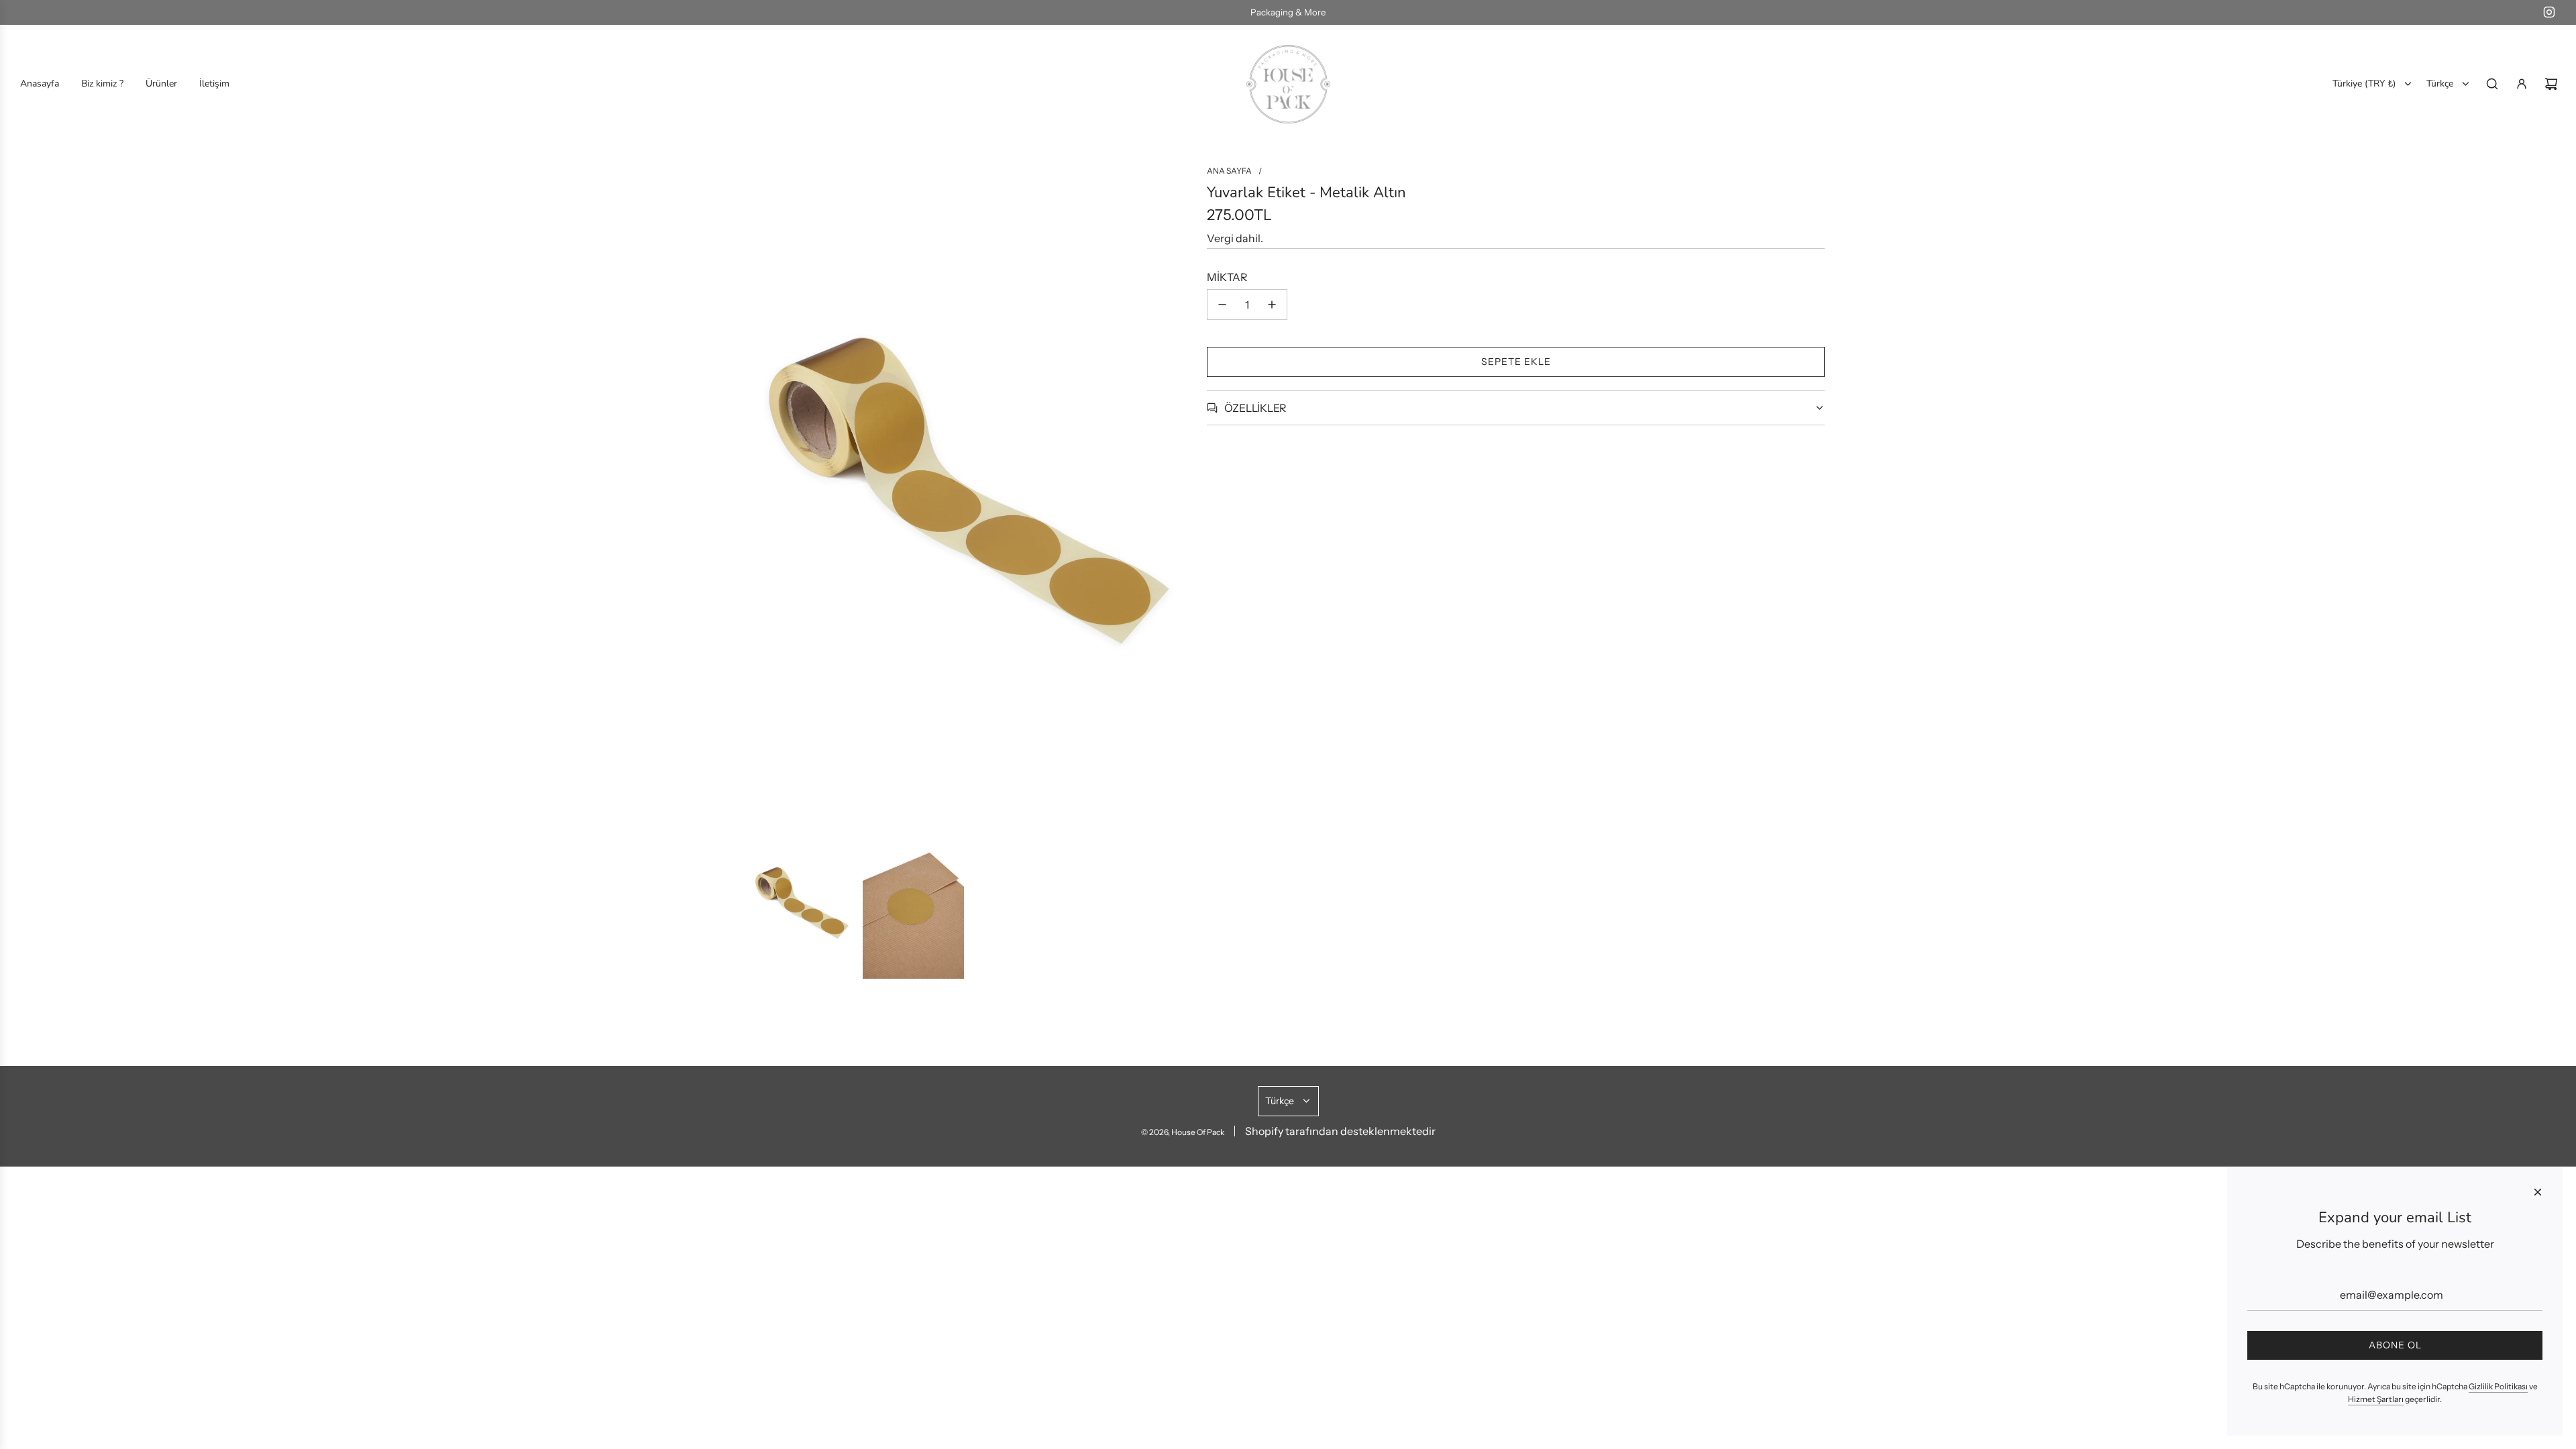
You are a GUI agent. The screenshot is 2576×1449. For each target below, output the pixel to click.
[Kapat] (2538, 1192)
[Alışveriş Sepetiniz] (2551, 84)
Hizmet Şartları (2376, 1399)
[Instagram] (2549, 12)
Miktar (1227, 277)
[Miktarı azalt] (1222, 305)
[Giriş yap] (2522, 84)
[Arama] (2492, 84)
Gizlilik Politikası (2498, 1386)
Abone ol (2395, 1345)
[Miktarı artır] (1272, 305)
